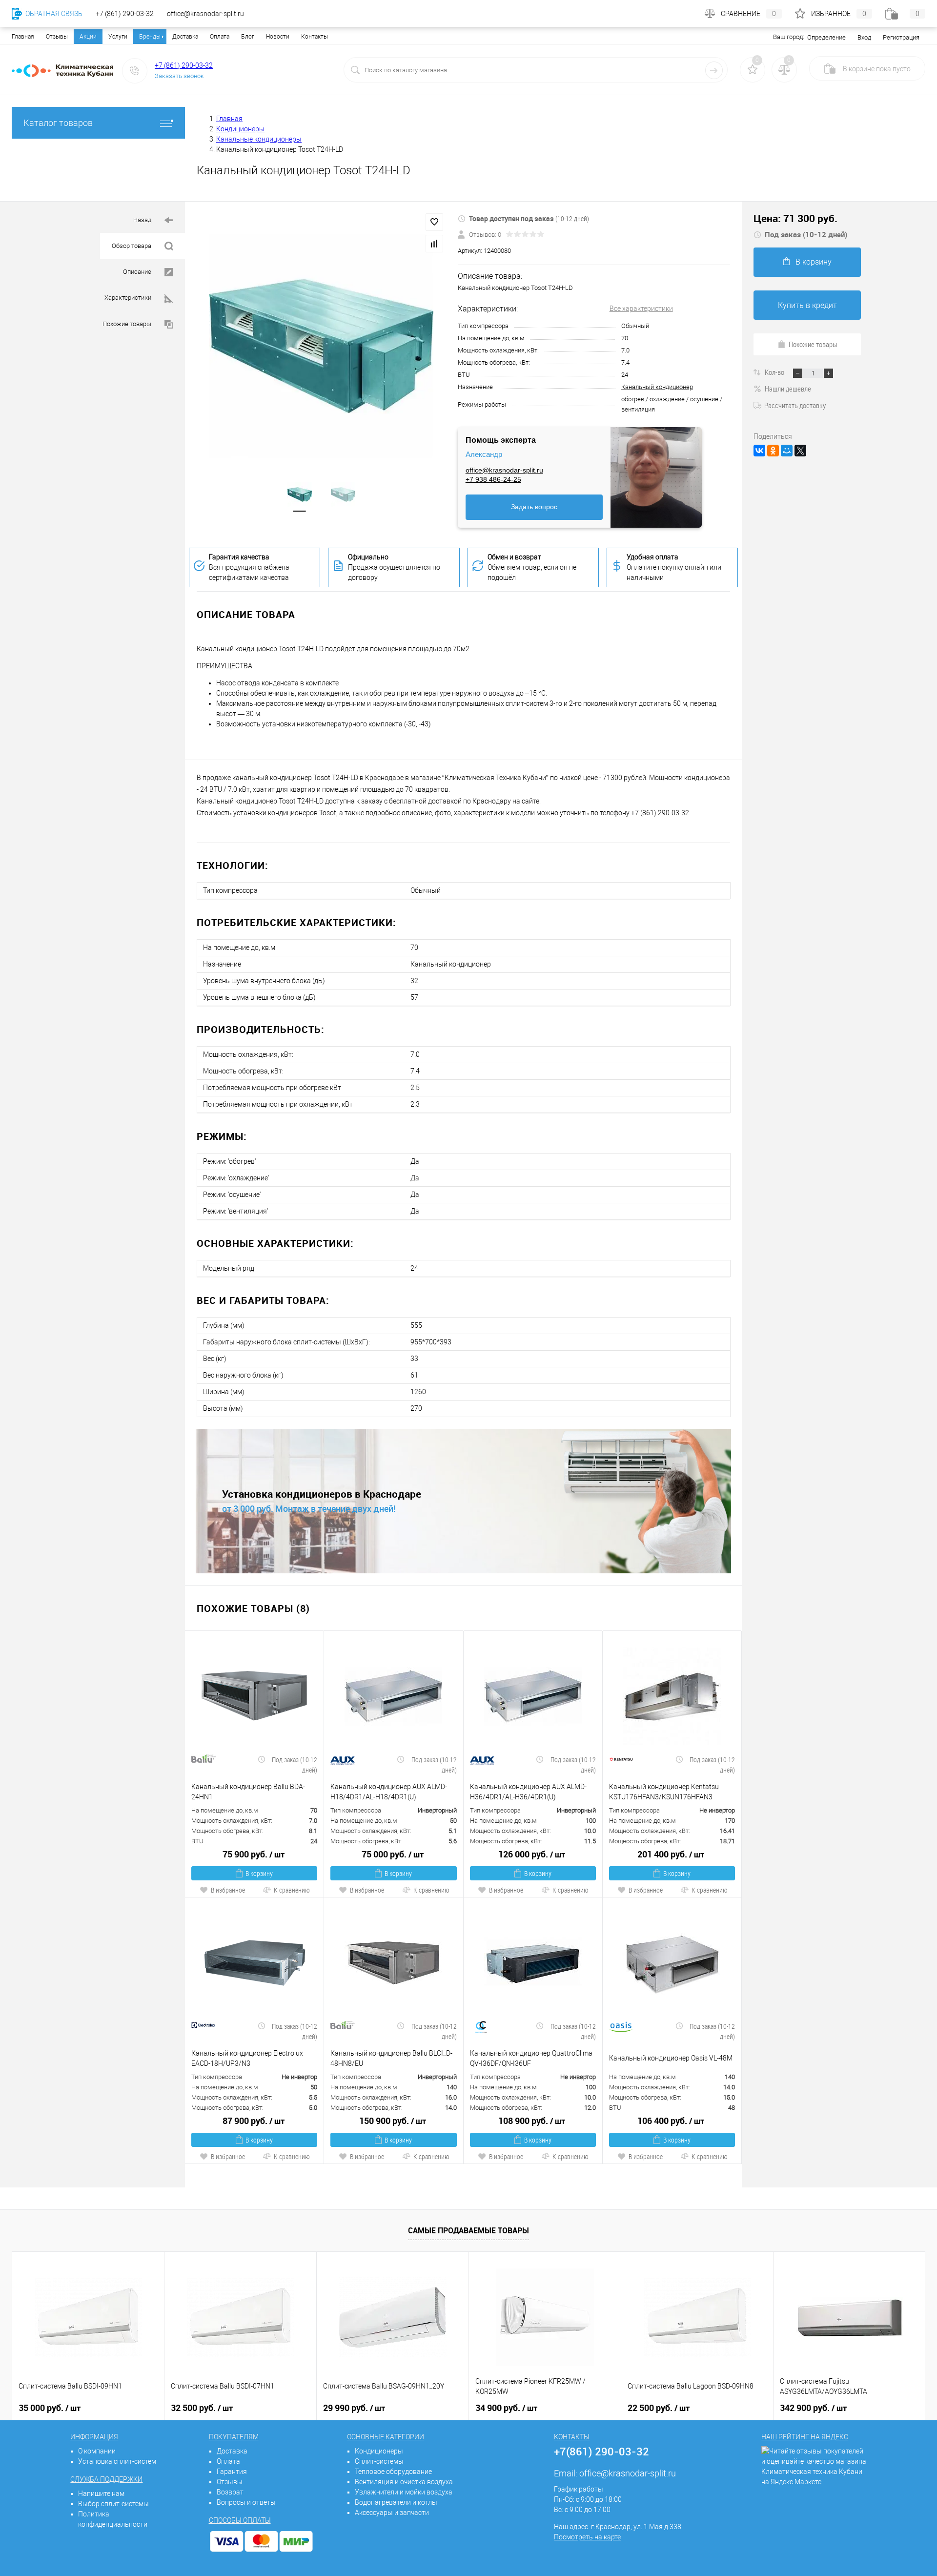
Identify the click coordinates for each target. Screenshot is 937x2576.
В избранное (228, 1890)
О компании (97, 2451)
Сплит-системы (379, 2461)
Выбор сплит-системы (113, 2504)
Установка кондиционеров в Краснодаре (322, 1494)
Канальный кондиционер (657, 387)
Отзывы (57, 37)
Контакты (315, 37)
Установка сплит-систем (117, 2461)
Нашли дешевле (788, 389)
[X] (800, 451)
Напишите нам (101, 2494)
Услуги (118, 37)
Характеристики (129, 298)
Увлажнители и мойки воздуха (404, 2492)
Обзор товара (132, 246)
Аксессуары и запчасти (392, 2513)
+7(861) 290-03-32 (601, 2451)
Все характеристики (641, 309)
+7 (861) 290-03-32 (184, 65)
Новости (278, 37)
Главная (23, 37)
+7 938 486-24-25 (493, 479)
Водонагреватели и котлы (396, 2502)
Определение (826, 37)
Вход (864, 37)
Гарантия (232, 2472)
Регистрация (901, 37)
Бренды (150, 37)
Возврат (230, 2492)
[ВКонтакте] (759, 451)
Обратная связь (53, 14)
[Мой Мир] (787, 451)
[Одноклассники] (773, 451)
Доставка (185, 37)
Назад (143, 220)
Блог (248, 37)
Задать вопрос (534, 507)
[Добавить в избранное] (434, 222)
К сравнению (292, 1890)
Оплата (220, 37)
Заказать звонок (179, 76)
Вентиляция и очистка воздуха (404, 2482)
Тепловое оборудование (393, 2472)
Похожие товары (128, 324)
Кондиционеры (379, 2451)
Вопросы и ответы (246, 2502)
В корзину (259, 1873)
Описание (138, 272)
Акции (88, 37)
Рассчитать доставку (795, 405)
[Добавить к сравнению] (434, 244)
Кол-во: (776, 372)
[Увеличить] (321, 346)
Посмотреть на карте (587, 2537)
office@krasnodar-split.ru (504, 470)
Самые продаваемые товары (468, 2230)
